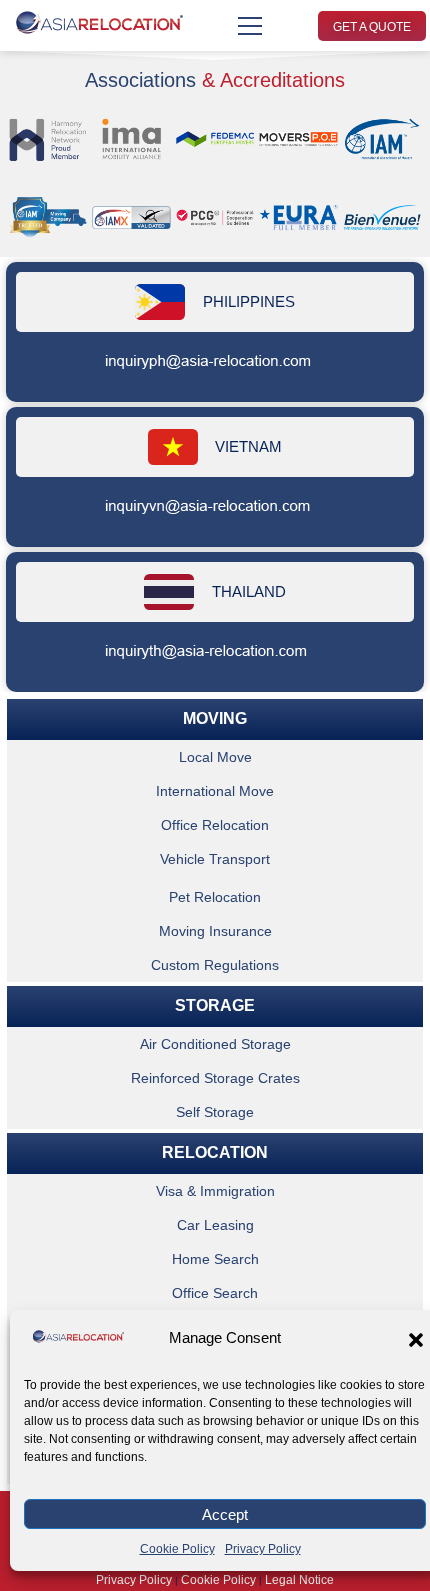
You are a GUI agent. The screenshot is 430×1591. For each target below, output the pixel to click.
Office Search (215, 1293)
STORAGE (215, 1005)
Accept (225, 1514)
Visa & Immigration (215, 1191)
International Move (215, 791)
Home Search (215, 1259)
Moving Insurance (215, 931)
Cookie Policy (177, 1549)
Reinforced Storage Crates (215, 1078)
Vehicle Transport (215, 859)
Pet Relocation (215, 897)
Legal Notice (299, 1580)
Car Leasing (215, 1225)
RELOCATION (215, 1152)
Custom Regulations (215, 965)
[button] (416, 1340)
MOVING (215, 718)
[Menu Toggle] (250, 26)
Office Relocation (215, 825)
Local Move (215, 757)
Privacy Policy (263, 1549)
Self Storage (215, 1112)
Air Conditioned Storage (215, 1044)
